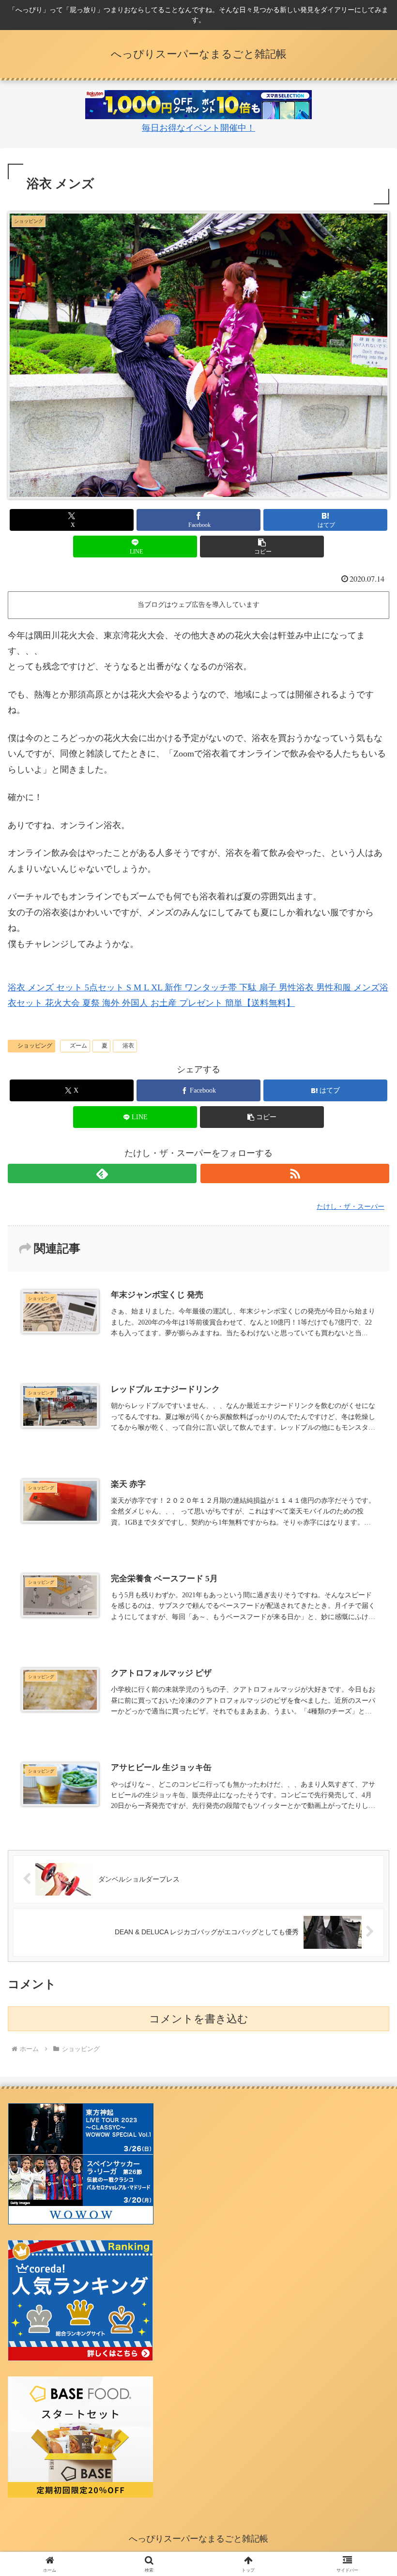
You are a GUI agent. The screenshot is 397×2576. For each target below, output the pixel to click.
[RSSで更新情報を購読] (295, 1173)
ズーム (78, 1046)
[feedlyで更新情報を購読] (102, 1173)
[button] (262, 547)
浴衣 (128, 1046)
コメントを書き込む (199, 2019)
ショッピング (35, 1046)
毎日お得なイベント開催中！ (198, 128)
